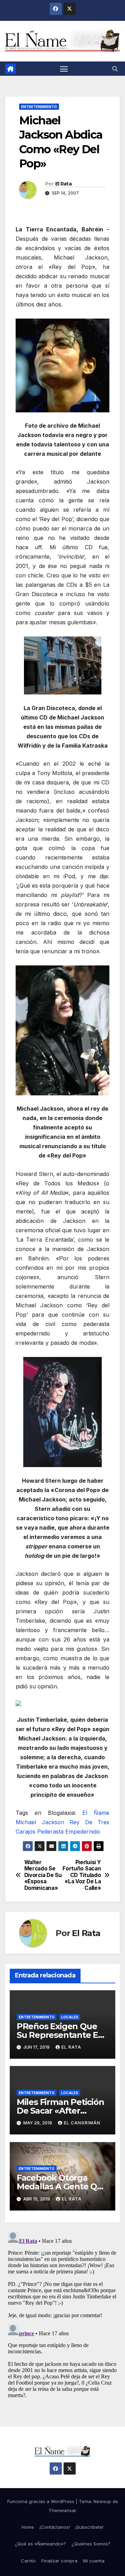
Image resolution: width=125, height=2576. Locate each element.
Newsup (102, 2501)
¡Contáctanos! (55, 2527)
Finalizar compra (59, 2561)
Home (28, 2527)
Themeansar (62, 2510)
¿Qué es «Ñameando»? (40, 2544)
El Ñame (96, 1813)
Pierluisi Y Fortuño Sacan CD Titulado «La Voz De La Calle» (82, 1875)
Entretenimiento (39, 107)
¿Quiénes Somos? (91, 2544)
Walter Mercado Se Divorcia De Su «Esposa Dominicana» (43, 1875)
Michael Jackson (40, 1822)
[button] (115, 69)
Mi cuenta (94, 2561)
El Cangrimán (82, 2123)
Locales (70, 2017)
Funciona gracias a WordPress (41, 2501)
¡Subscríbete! (89, 2527)
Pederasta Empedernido (69, 1832)
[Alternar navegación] (64, 69)
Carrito (28, 2561)
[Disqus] (62, 2316)
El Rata (63, 184)
